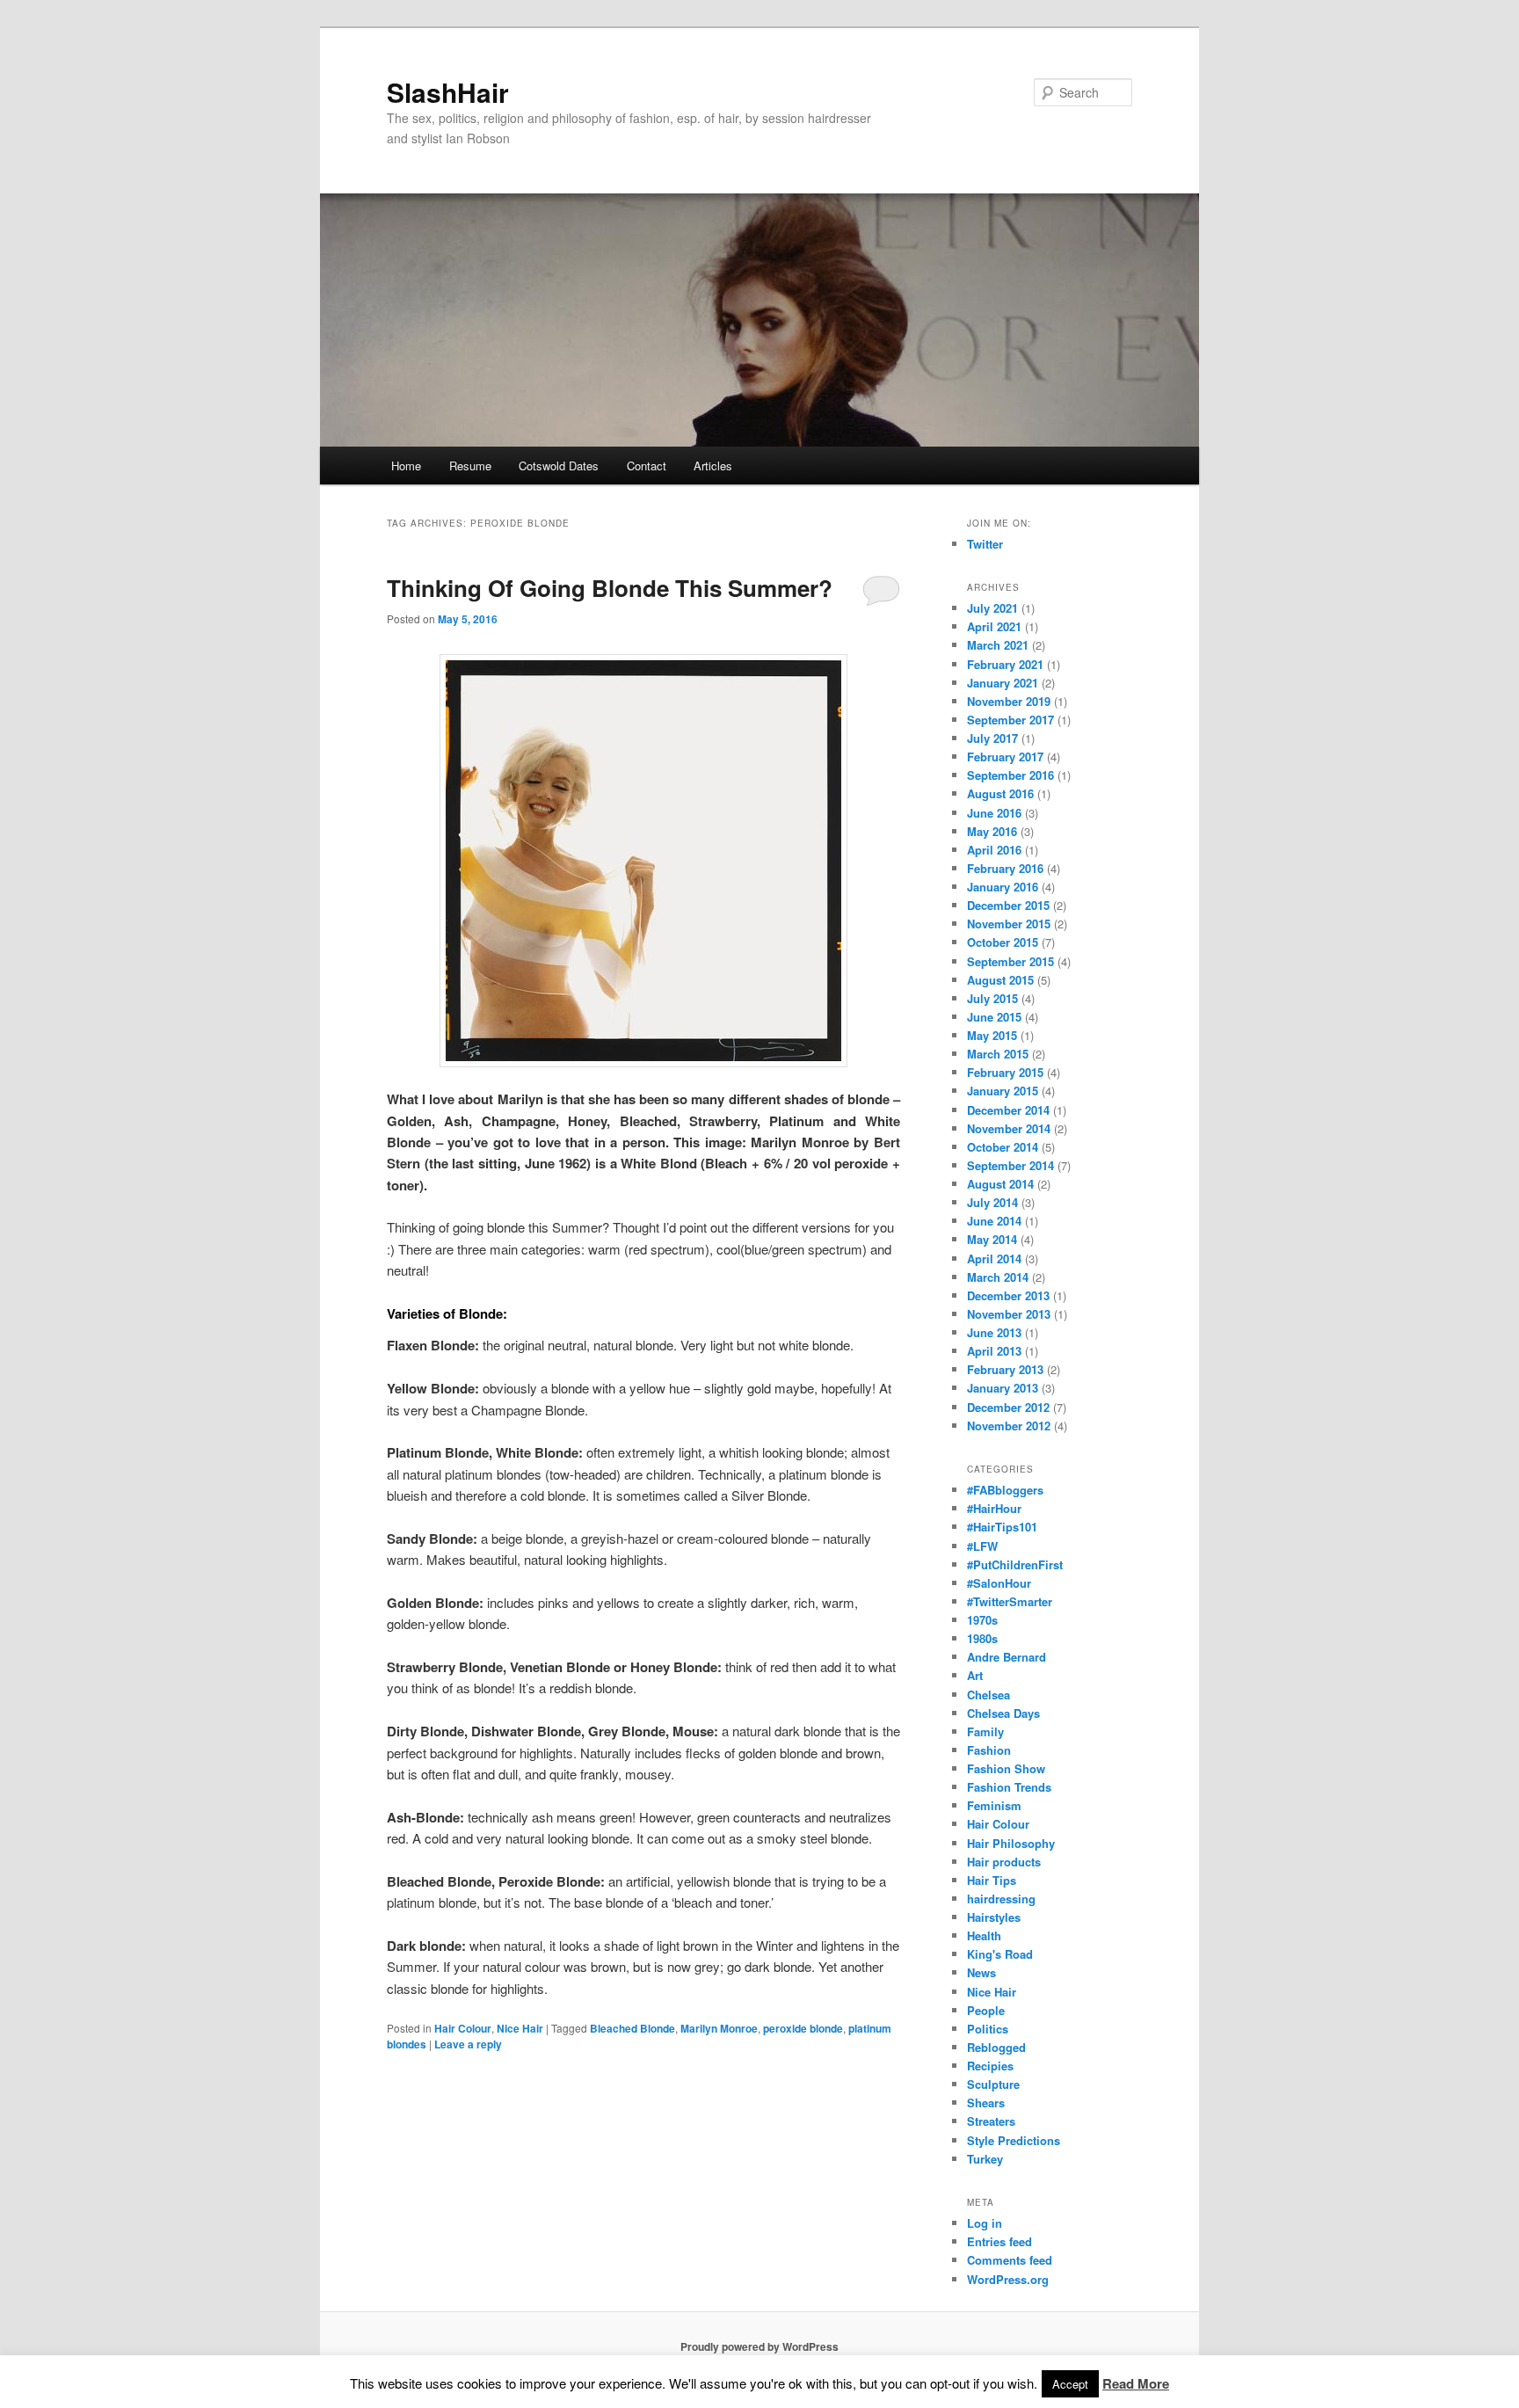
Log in (985, 2223)
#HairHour (994, 1508)
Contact (647, 466)
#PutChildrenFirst (1015, 1564)
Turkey (985, 2159)
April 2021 (994, 626)
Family (985, 1731)
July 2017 (992, 738)
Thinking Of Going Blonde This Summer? (610, 588)
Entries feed (999, 2241)
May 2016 (992, 831)
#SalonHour (999, 1583)
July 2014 (992, 1202)
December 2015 (1008, 905)
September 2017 (1010, 720)
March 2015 (998, 1054)
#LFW (982, 1546)
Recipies (990, 2066)
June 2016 (994, 813)
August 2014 (1000, 1184)
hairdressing (1001, 1899)
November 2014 (1009, 1128)
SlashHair (448, 92)
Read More (1136, 2383)
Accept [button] (1070, 2384)
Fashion (989, 1750)
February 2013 (1005, 1369)
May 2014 (992, 1239)
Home (406, 466)
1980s (982, 1638)
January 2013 (1003, 1388)
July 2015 (992, 998)
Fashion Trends (1009, 1787)
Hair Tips (992, 1880)
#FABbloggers (1005, 1490)
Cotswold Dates (559, 466)
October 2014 (1003, 1147)
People (986, 2010)
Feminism (994, 1805)
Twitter (985, 544)
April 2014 (994, 1259)
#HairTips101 (1002, 1527)
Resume (470, 466)
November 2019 (1009, 701)
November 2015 (1009, 924)
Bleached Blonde (632, 2028)
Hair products (1004, 1862)
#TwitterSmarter (1010, 1601)
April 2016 (994, 850)
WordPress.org (1008, 2279)
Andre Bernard (1007, 1657)
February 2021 (1005, 664)
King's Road (1000, 1954)
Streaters (991, 2121)
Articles (713, 466)
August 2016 (1000, 793)
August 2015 (1000, 980)
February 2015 (1005, 1072)
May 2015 (992, 1035)
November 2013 (1009, 1314)
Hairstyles (994, 1917)
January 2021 (1003, 683)
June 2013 (994, 1332)
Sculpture (993, 2084)
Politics (988, 2029)
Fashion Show (1006, 1768)
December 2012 (1008, 1407)
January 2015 (1003, 1091)
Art (975, 1675)
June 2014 (994, 1221)
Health (984, 1935)
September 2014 (1010, 1165)
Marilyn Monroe (719, 2028)
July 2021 (992, 608)
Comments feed (1010, 2260)
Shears (986, 2102)
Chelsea (988, 1695)
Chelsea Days (1003, 1713)
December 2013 (1008, 1295)
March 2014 (998, 1277)
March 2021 (998, 645)
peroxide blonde (803, 2028)
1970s (982, 1620)
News (981, 1972)
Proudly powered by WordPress (759, 2346)
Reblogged (996, 2047)
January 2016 (1003, 887)
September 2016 (1010, 775)
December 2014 (1008, 1110)
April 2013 (994, 1351)
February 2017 (1005, 757)
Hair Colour (463, 2028)
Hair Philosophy (1011, 1843)
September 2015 (1010, 961)
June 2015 (994, 1017)
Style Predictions (1014, 2140)
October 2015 (1003, 942)
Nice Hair (520, 2028)
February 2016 (1005, 868)
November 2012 (1009, 1426)
